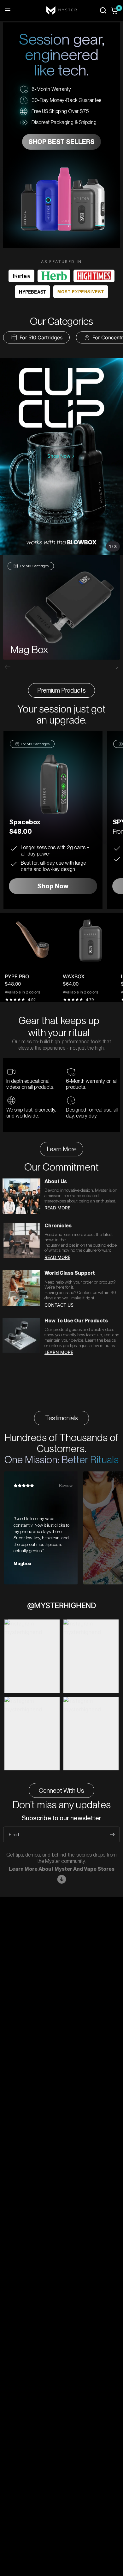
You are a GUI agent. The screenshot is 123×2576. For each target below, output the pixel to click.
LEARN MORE (59, 1352)
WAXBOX (74, 976)
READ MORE (57, 1208)
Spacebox (25, 822)
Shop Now (53, 886)
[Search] (103, 10)
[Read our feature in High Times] (94, 276)
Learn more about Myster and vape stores (62, 1869)
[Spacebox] (53, 785)
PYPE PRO (17, 976)
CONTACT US (59, 1305)
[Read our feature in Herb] (54, 276)
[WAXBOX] (91, 940)
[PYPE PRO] (32, 940)
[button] (115, 667)
